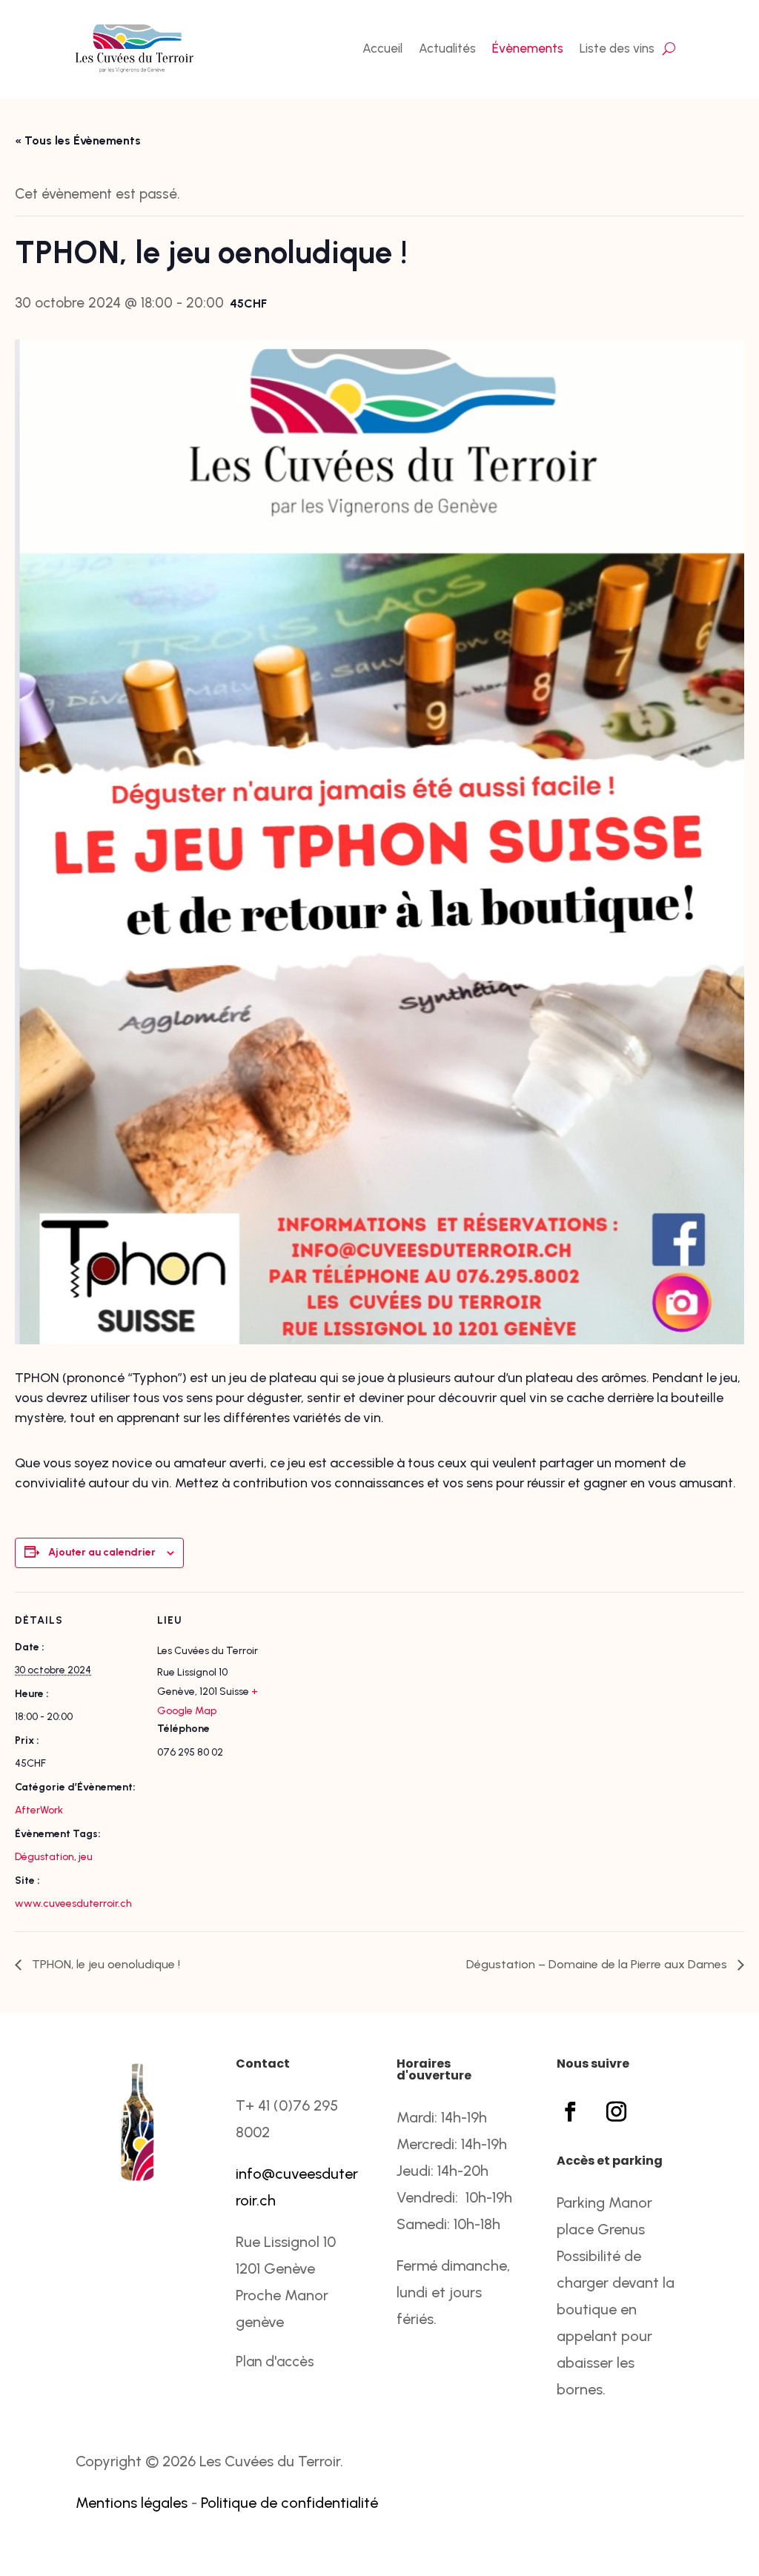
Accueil (382, 48)
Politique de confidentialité (289, 2503)
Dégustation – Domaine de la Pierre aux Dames (598, 1964)
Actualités (447, 48)
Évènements (528, 48)
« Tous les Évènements (78, 140)
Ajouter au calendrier (102, 1552)
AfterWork (39, 1810)
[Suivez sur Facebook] (571, 2112)
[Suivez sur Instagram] (617, 2112)
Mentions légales (132, 2503)
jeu (86, 1857)
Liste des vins (617, 48)
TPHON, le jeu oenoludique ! (105, 1964)
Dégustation (44, 1857)
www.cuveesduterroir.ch (73, 1903)
